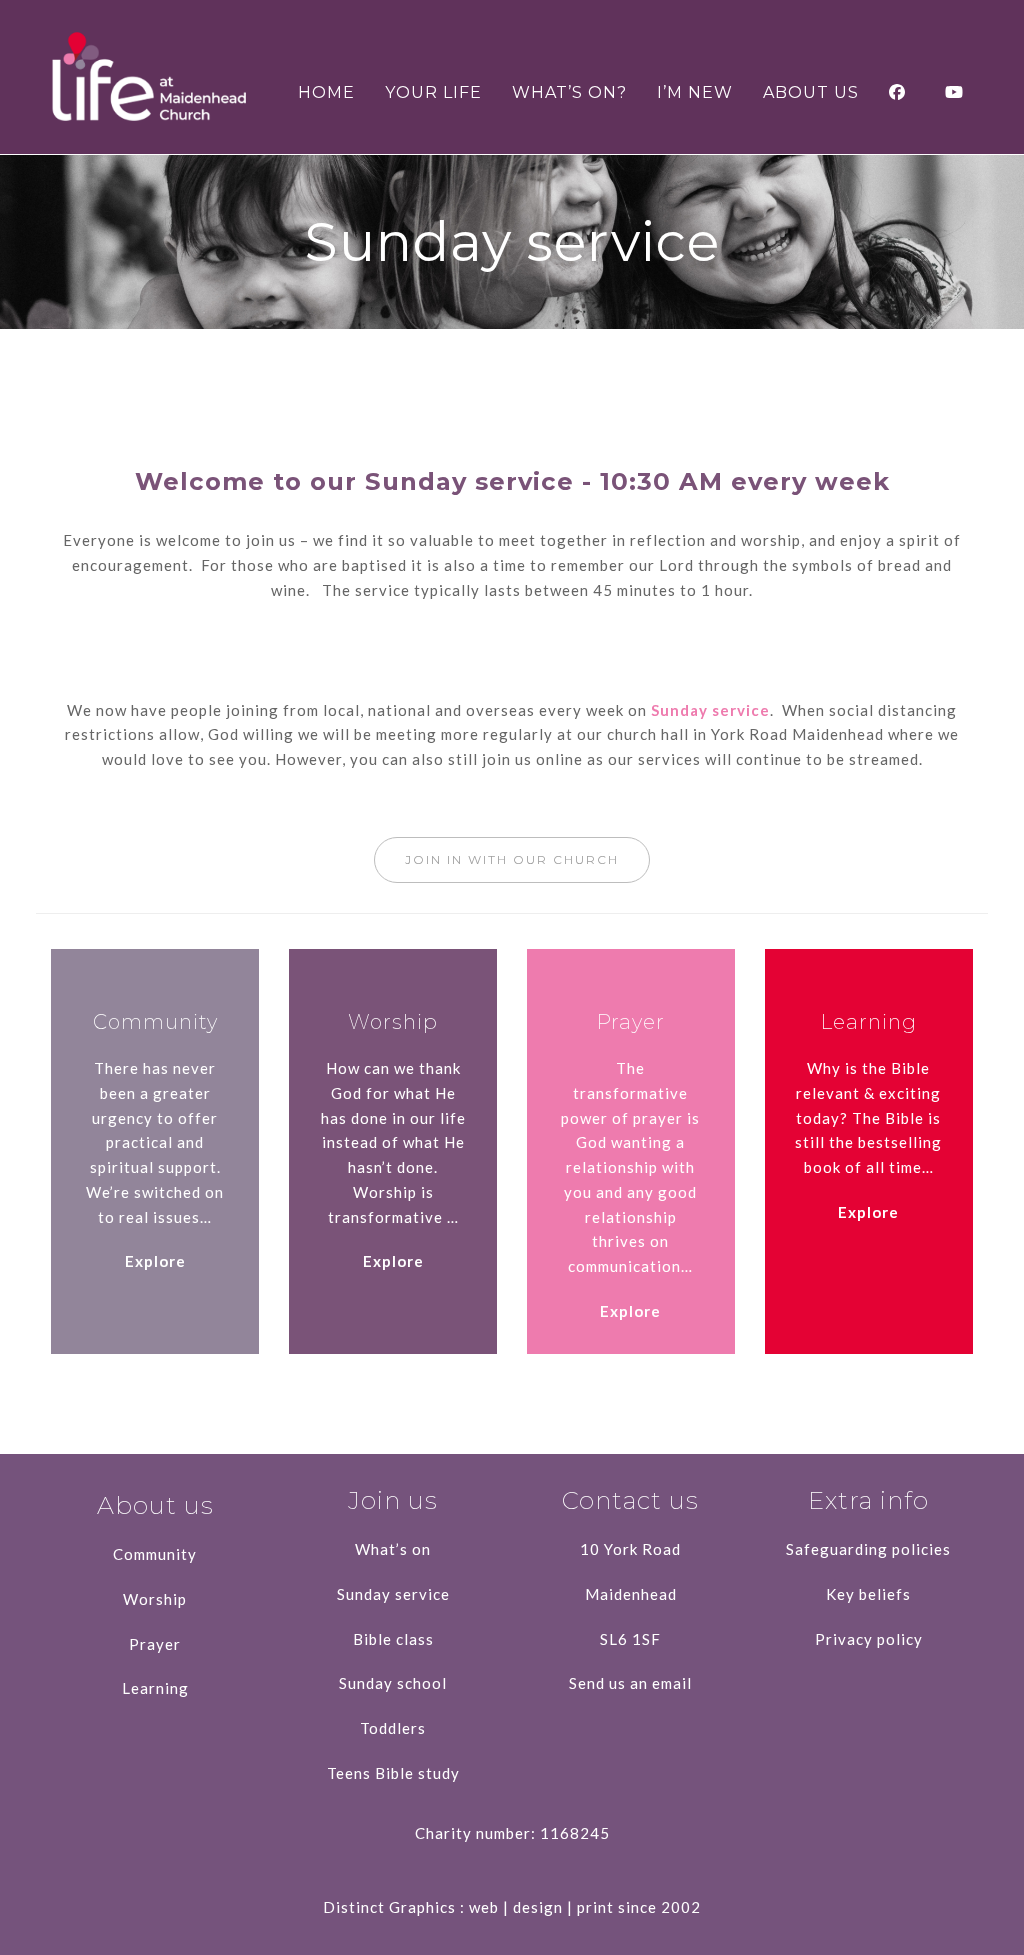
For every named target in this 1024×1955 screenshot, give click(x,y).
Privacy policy (869, 1639)
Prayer (155, 1644)
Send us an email (630, 1683)
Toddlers (393, 1728)
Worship (155, 1599)
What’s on (393, 1549)
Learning (155, 1688)
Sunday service (710, 710)
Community (155, 1554)
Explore (155, 1261)
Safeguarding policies (868, 1549)
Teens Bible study (393, 1773)
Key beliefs (868, 1594)
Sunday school (393, 1683)
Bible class (393, 1639)
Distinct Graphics (389, 1907)
